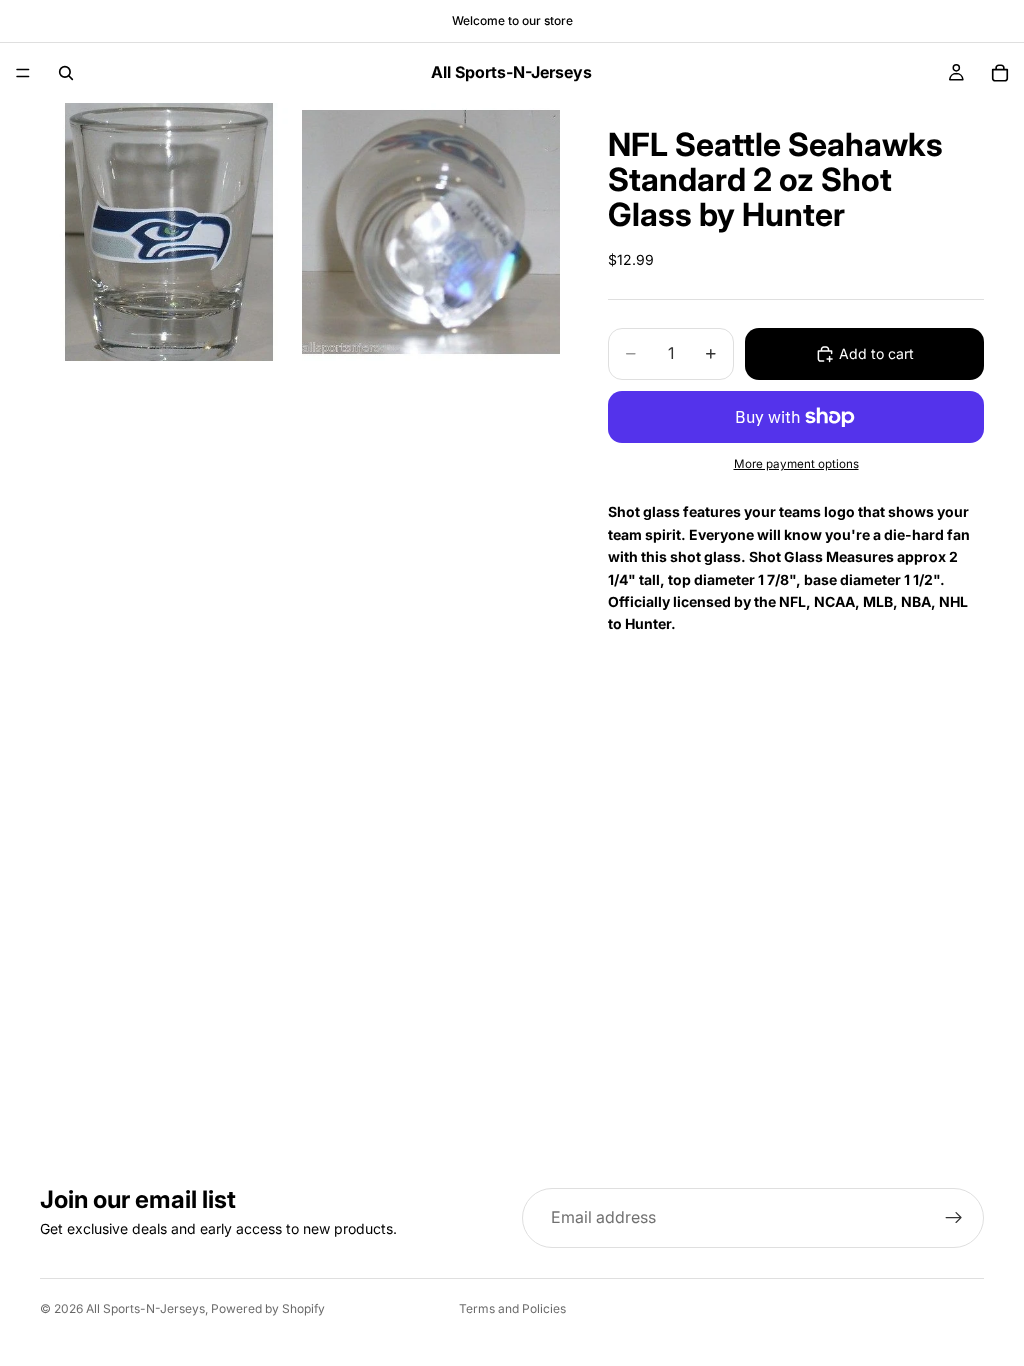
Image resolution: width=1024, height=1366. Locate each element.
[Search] (66, 73)
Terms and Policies (512, 1308)
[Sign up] (954, 1218)
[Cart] (1000, 73)
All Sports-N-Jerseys (145, 1308)
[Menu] (23, 73)
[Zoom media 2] (431, 232)
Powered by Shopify (268, 1308)
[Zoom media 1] (169, 232)
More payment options (796, 464)
